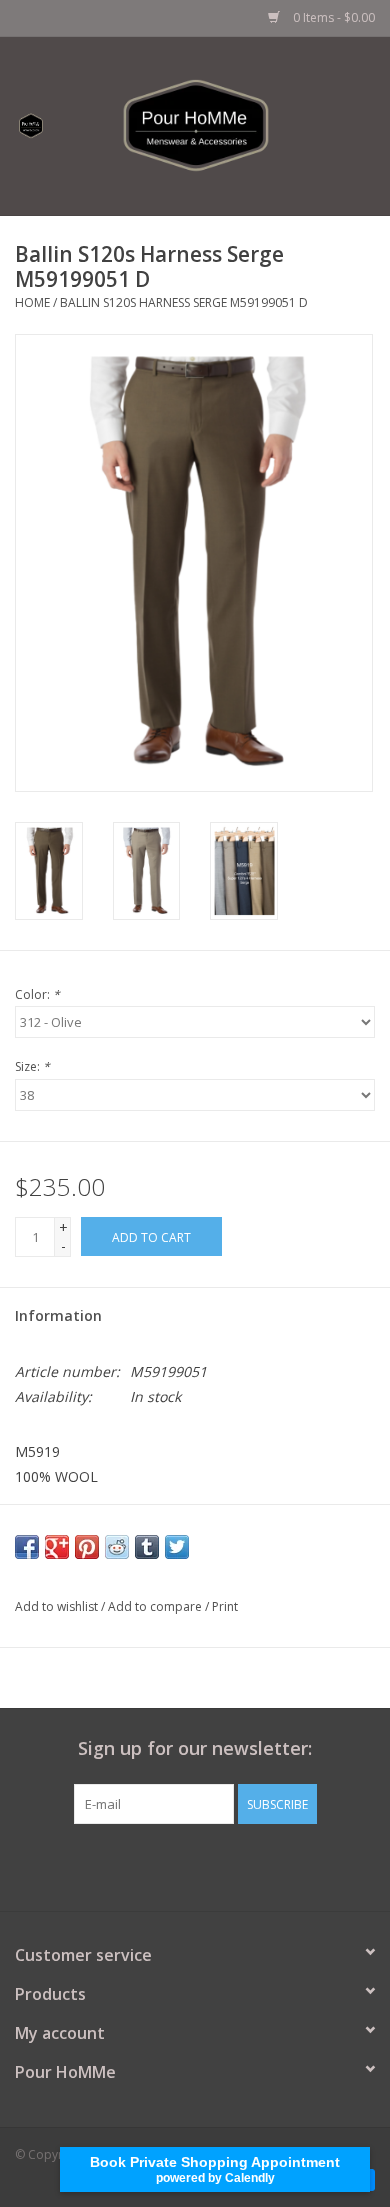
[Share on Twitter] (177, 1547)
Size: (32, 1066)
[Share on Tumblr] (147, 1547)
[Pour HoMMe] (226, 124)
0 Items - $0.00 (332, 17)
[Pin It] (87, 1547)
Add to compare (156, 1606)
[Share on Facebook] (27, 1547)
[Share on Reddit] (117, 1547)
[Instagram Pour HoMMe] (213, 1865)
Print (225, 1606)
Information (58, 1315)
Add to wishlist (56, 1606)
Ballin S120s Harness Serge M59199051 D (184, 302)
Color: (37, 994)
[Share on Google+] (57, 1547)
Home (32, 302)
